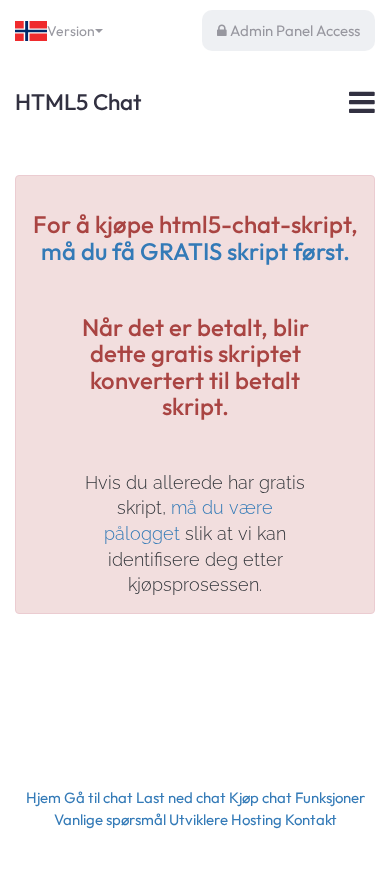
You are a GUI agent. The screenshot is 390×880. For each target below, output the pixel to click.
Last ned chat (181, 797)
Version (71, 31)
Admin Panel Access (293, 30)
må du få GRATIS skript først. (195, 251)
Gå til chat (98, 797)
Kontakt (311, 819)
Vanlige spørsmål (110, 819)
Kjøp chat (260, 797)
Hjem (43, 797)
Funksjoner (330, 797)
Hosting (256, 819)
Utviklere (198, 819)
